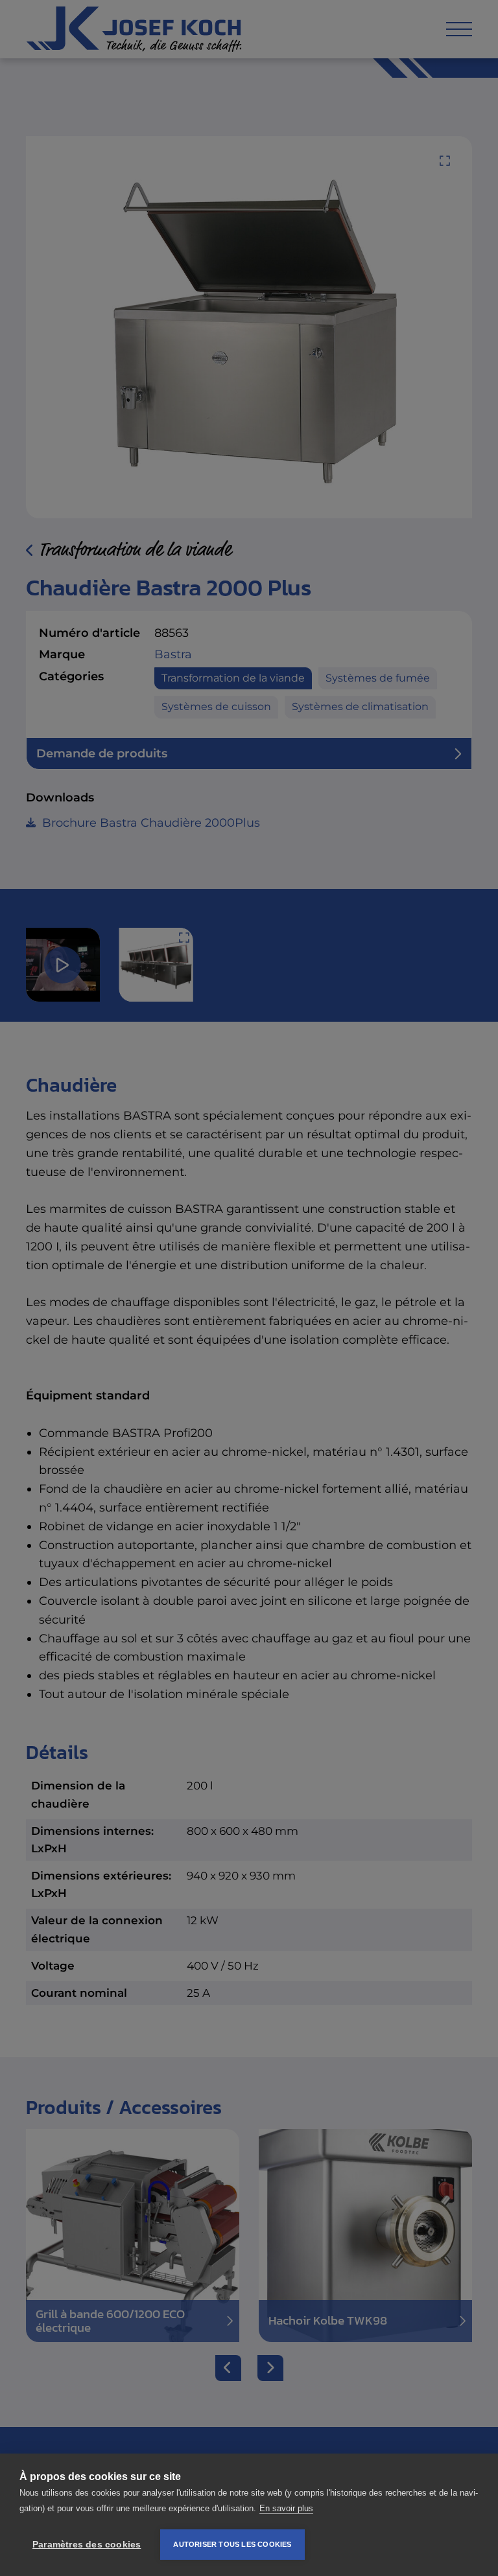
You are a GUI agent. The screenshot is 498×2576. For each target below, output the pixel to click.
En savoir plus (286, 2508)
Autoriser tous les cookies (232, 2544)
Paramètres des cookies (87, 2545)
